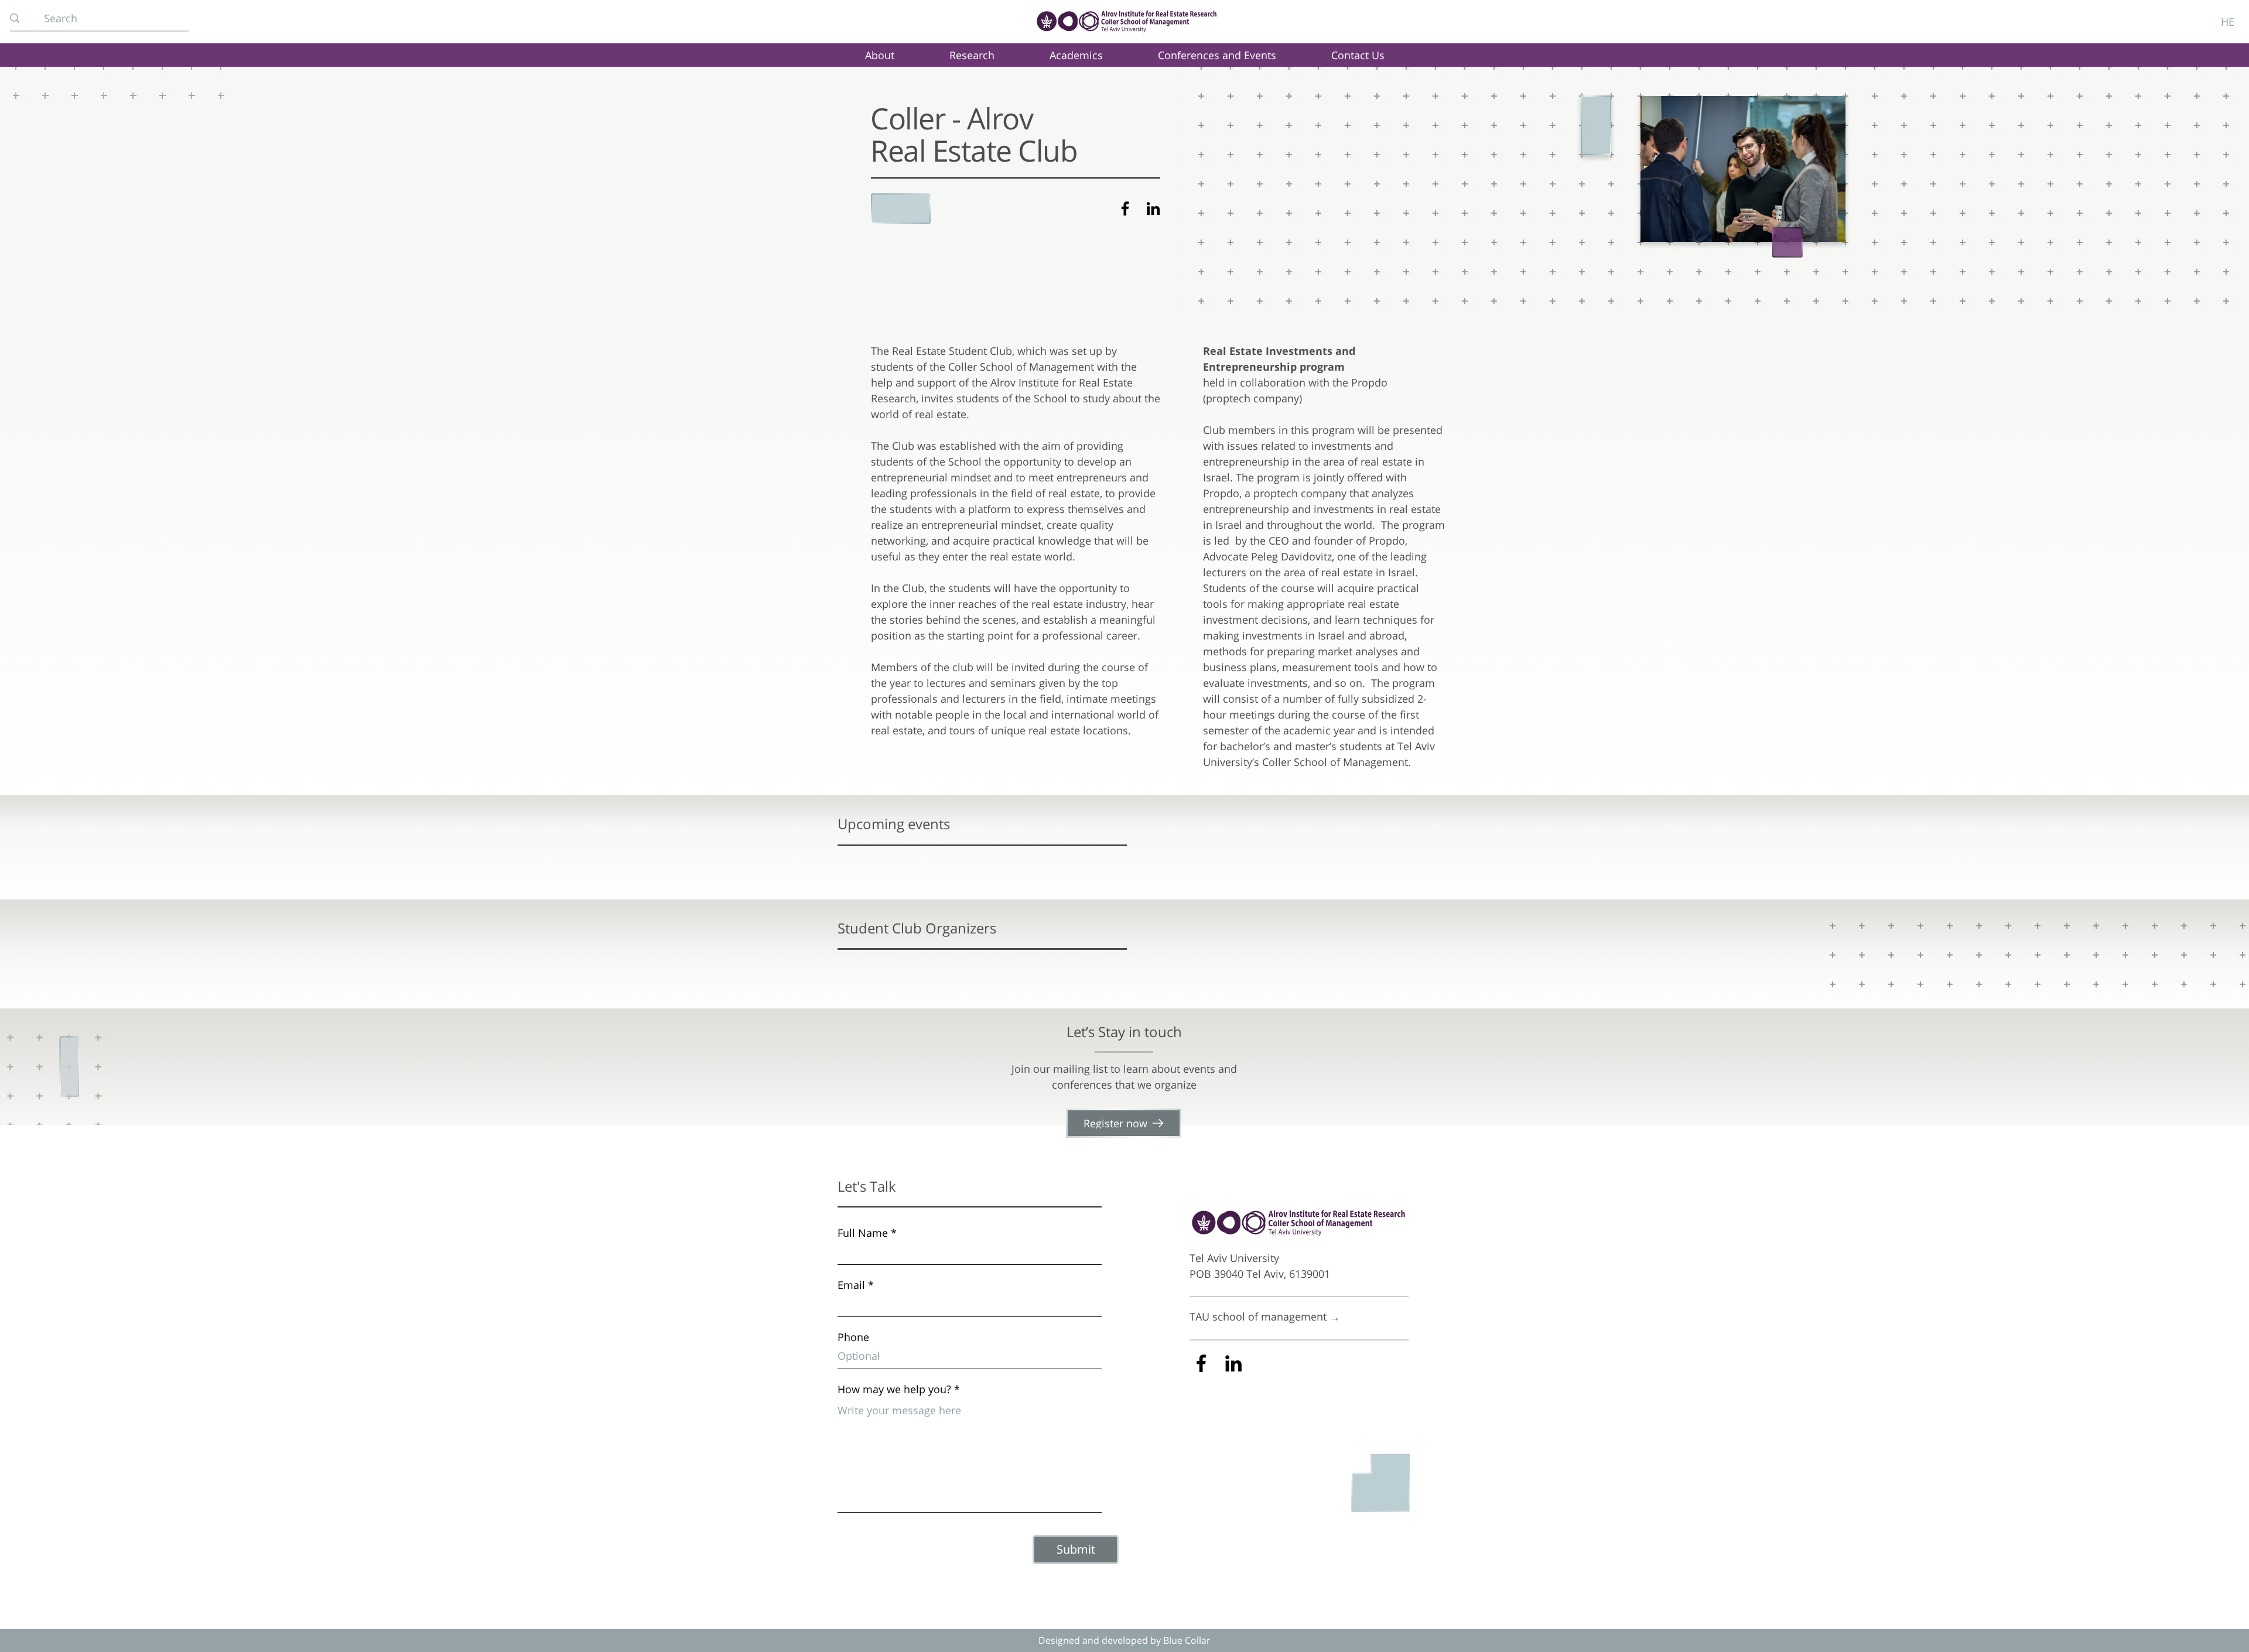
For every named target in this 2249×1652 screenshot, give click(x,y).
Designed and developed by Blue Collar (1124, 1640)
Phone (853, 1337)
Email (851, 1285)
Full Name (863, 1233)
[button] (971, 55)
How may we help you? (894, 1389)
